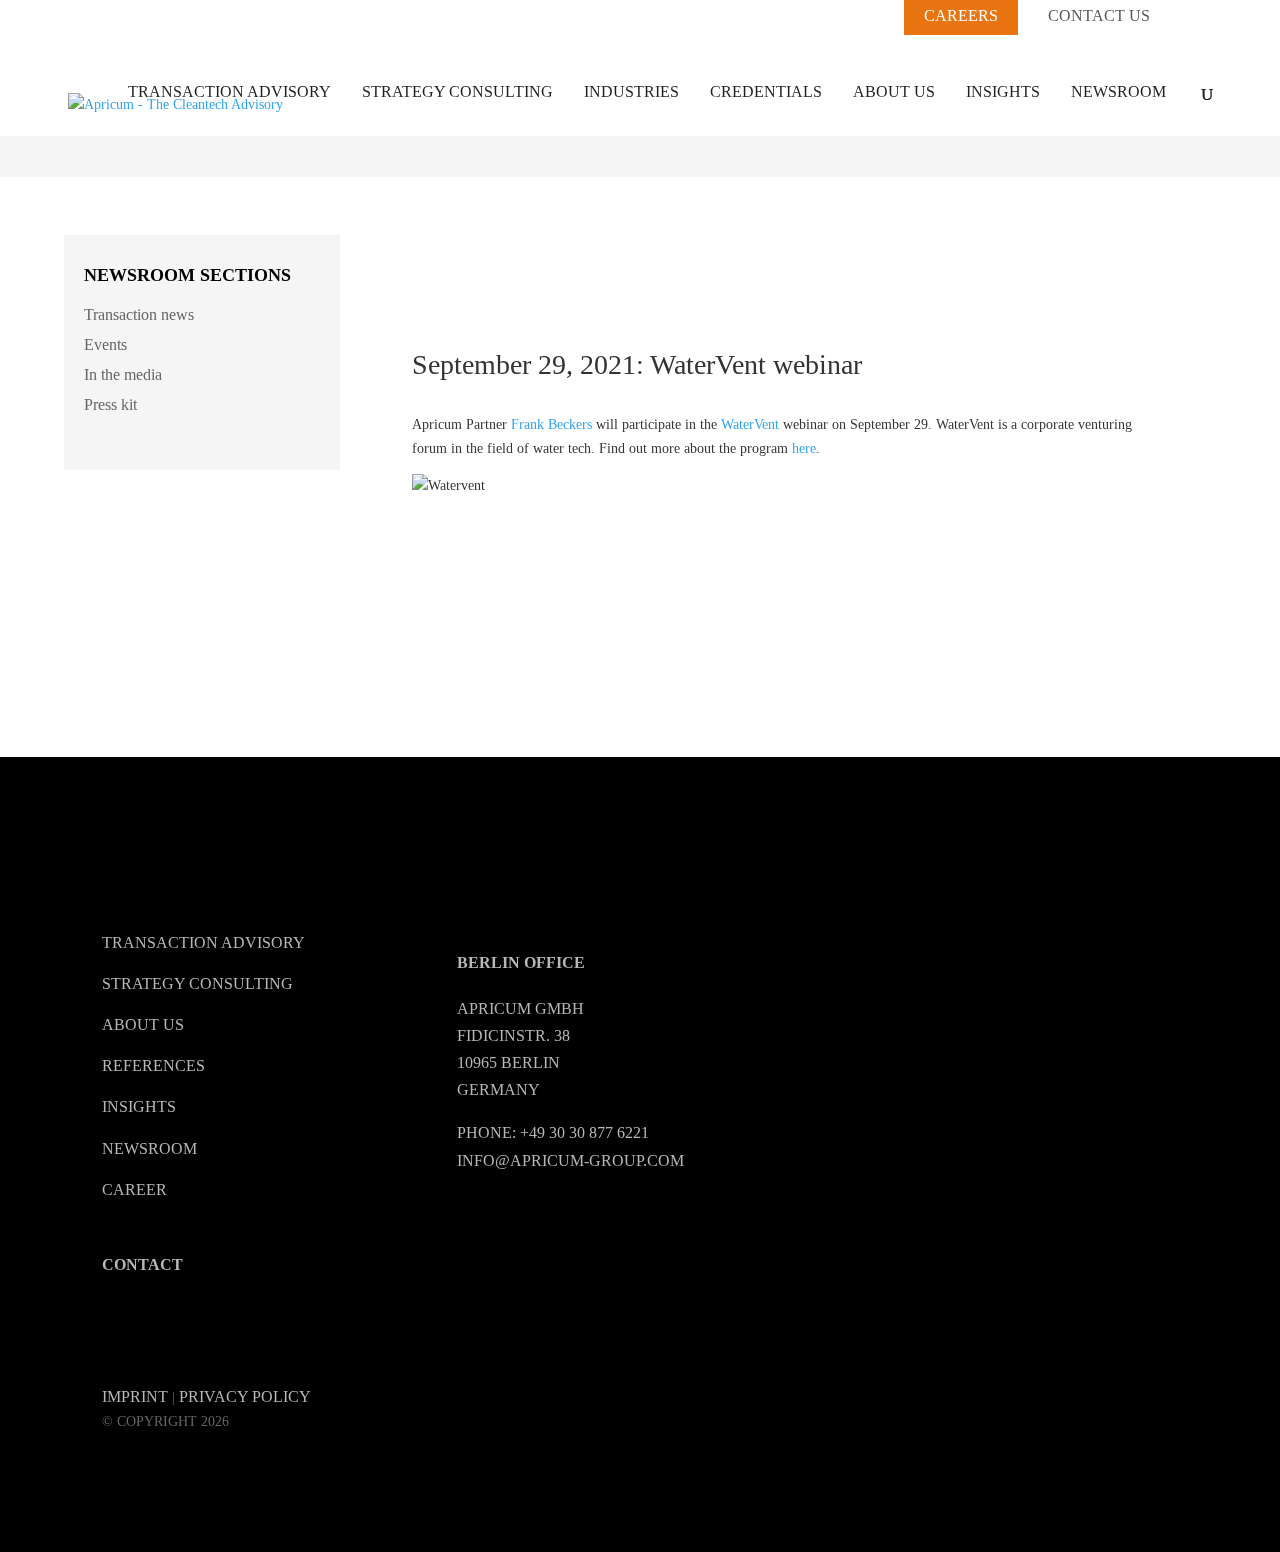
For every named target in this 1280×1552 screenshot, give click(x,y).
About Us (894, 91)
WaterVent (750, 424)
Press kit (110, 404)
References (153, 1065)
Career (134, 1189)
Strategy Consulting (457, 91)
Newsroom (1118, 91)
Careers (961, 15)
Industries (631, 91)
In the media (123, 374)
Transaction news (139, 314)
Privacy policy (245, 1396)
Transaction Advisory (229, 91)
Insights (1003, 91)
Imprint (135, 1396)
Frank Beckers (551, 424)
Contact (142, 1264)
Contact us (1099, 16)
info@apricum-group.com (570, 1160)
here (804, 448)
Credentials (766, 91)
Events (105, 344)
